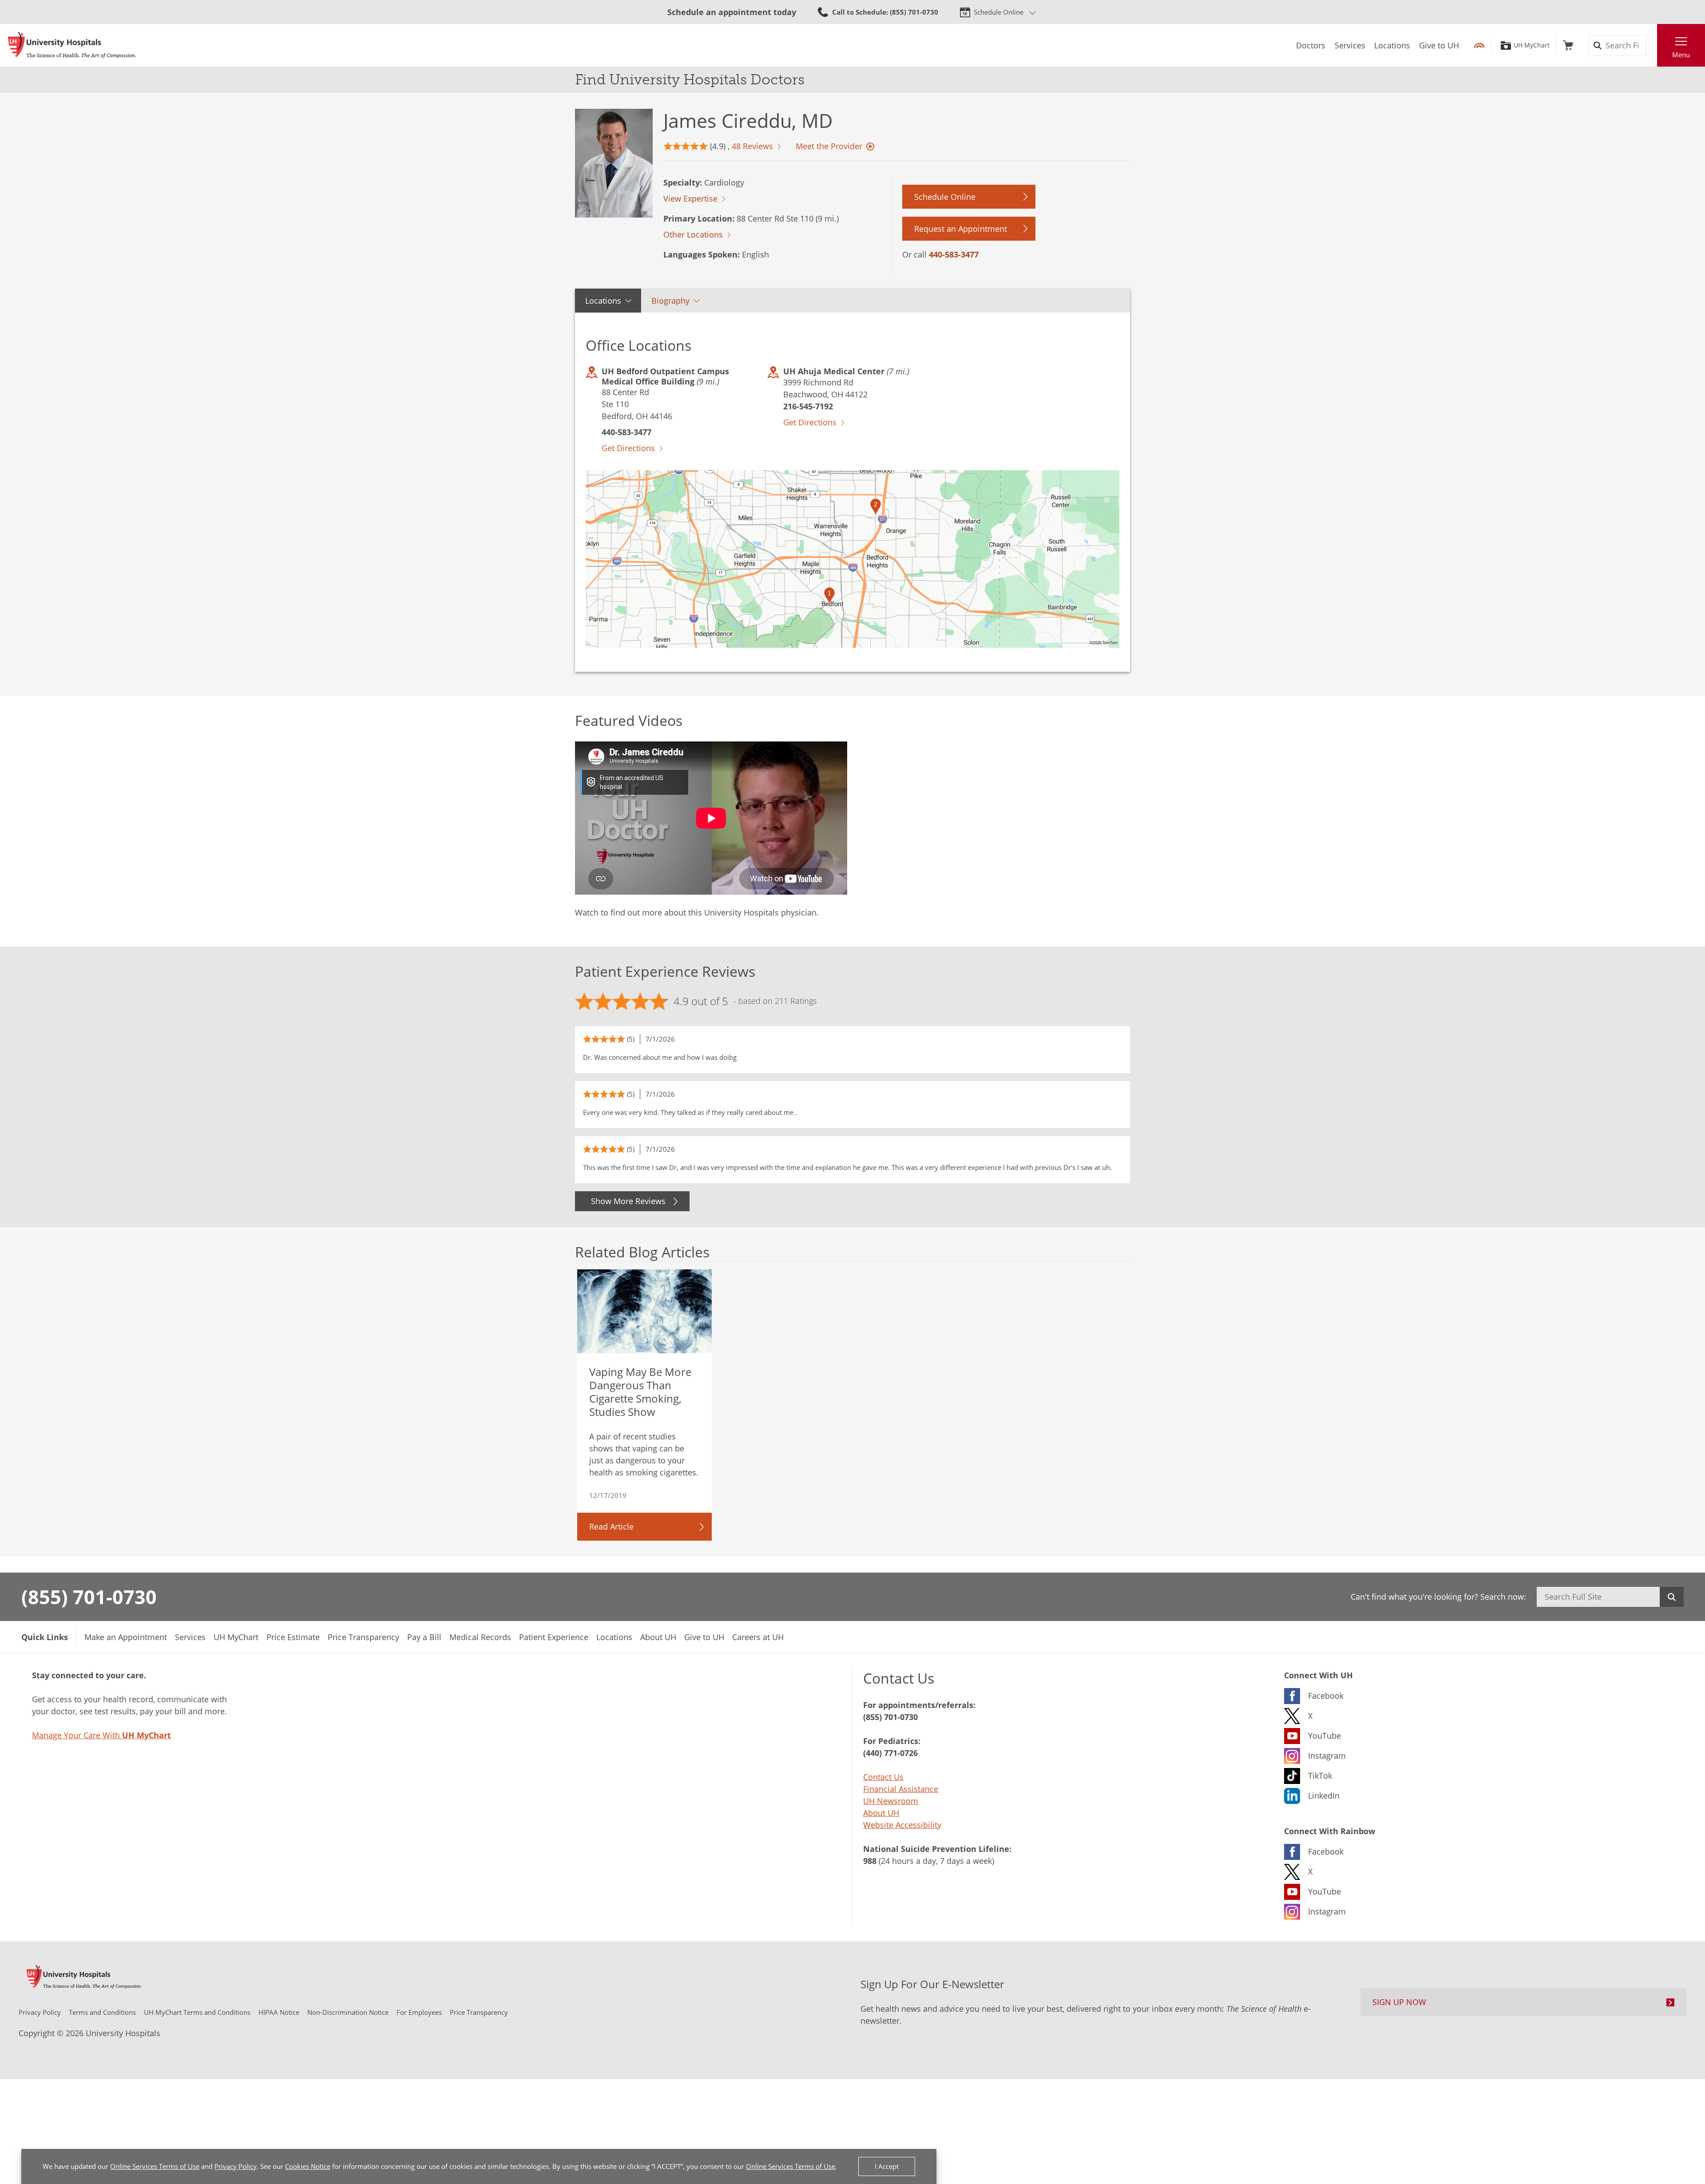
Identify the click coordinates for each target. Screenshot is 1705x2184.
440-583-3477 (954, 254)
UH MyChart (1532, 45)
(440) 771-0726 (890, 1753)
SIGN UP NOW (1399, 2002)
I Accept (887, 2166)
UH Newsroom (891, 1801)
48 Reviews (752, 146)
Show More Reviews (628, 1201)
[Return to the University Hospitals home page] (72, 45)
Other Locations (693, 234)
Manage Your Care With (101, 1735)
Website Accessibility (902, 1825)
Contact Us (883, 1777)
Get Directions (628, 448)
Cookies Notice (308, 2166)
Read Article (611, 1526)
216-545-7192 (808, 406)
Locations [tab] (603, 301)
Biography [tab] (670, 301)
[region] (852, 559)
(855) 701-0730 (89, 1597)
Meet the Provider (829, 146)
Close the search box (1652, 45)
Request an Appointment (961, 229)
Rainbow (1479, 45)
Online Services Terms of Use (155, 2166)
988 (870, 1861)
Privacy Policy (236, 2166)
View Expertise (690, 198)
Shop (1568, 45)
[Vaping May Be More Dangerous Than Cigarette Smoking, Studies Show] (645, 1312)
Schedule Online (999, 12)
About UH (881, 1813)
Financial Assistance (901, 1789)
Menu (1681, 55)
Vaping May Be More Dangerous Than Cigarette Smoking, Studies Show (640, 1392)
